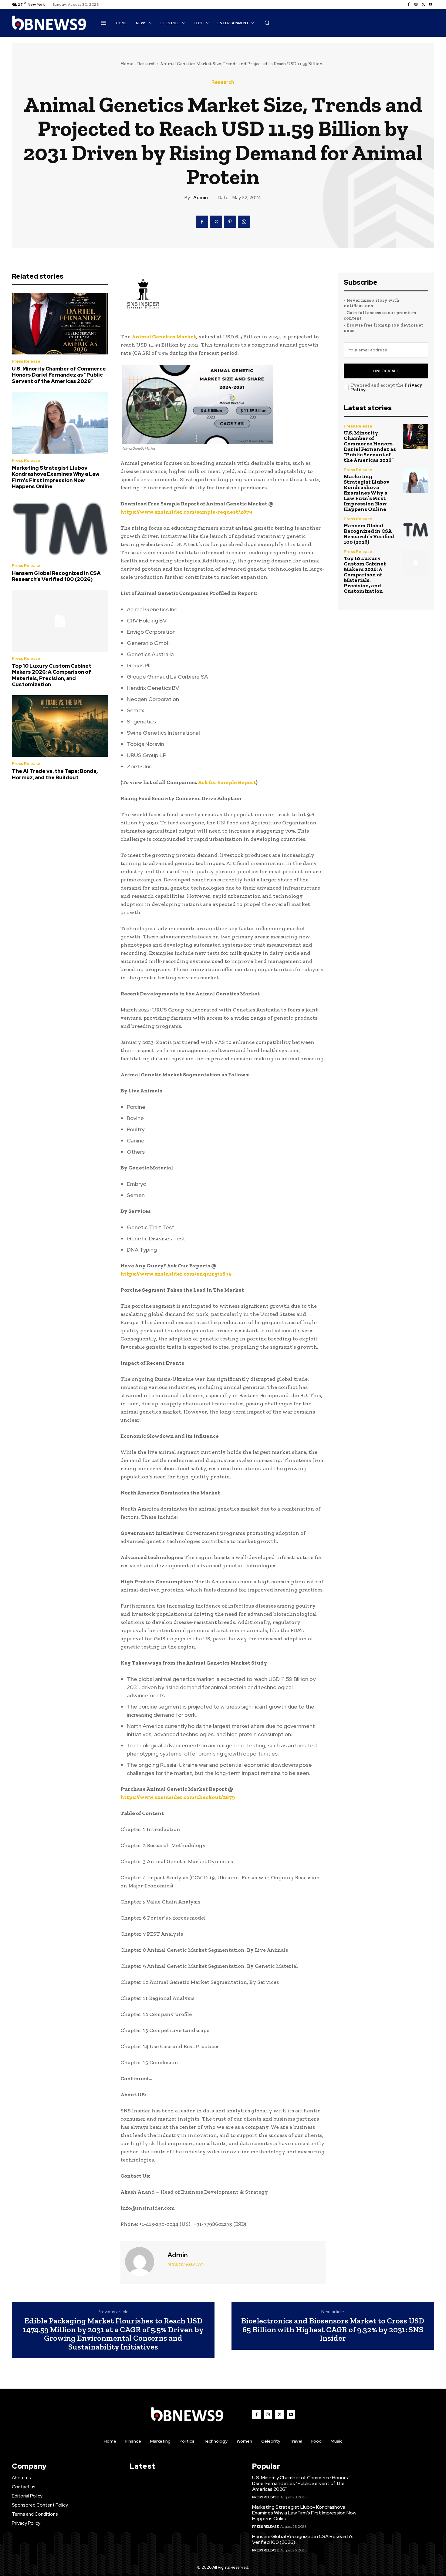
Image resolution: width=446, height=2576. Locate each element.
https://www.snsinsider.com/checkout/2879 (178, 1797)
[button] (267, 23)
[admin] (143, 2262)
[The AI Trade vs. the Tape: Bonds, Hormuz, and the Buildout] (60, 726)
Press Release (26, 361)
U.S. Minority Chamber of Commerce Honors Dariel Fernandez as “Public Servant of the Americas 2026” (59, 375)
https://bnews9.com (185, 2264)
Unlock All (386, 371)
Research (147, 64)
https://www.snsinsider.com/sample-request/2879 (186, 512)
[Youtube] (431, 5)
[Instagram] (416, 5)
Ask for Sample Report (227, 782)
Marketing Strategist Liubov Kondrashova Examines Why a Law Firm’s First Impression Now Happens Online (56, 477)
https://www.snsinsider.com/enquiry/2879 (176, 1274)
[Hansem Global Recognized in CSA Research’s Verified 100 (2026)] (60, 528)
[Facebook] (409, 5)
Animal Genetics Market (164, 337)
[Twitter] (423, 5)
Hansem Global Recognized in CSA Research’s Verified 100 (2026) (56, 576)
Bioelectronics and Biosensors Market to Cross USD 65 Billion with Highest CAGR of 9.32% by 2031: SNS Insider (333, 2329)
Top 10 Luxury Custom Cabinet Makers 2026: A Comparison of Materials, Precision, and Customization (52, 675)
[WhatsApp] (244, 222)
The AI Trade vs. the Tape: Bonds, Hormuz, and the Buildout (55, 774)
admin (201, 198)
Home (127, 64)
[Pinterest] (230, 222)
